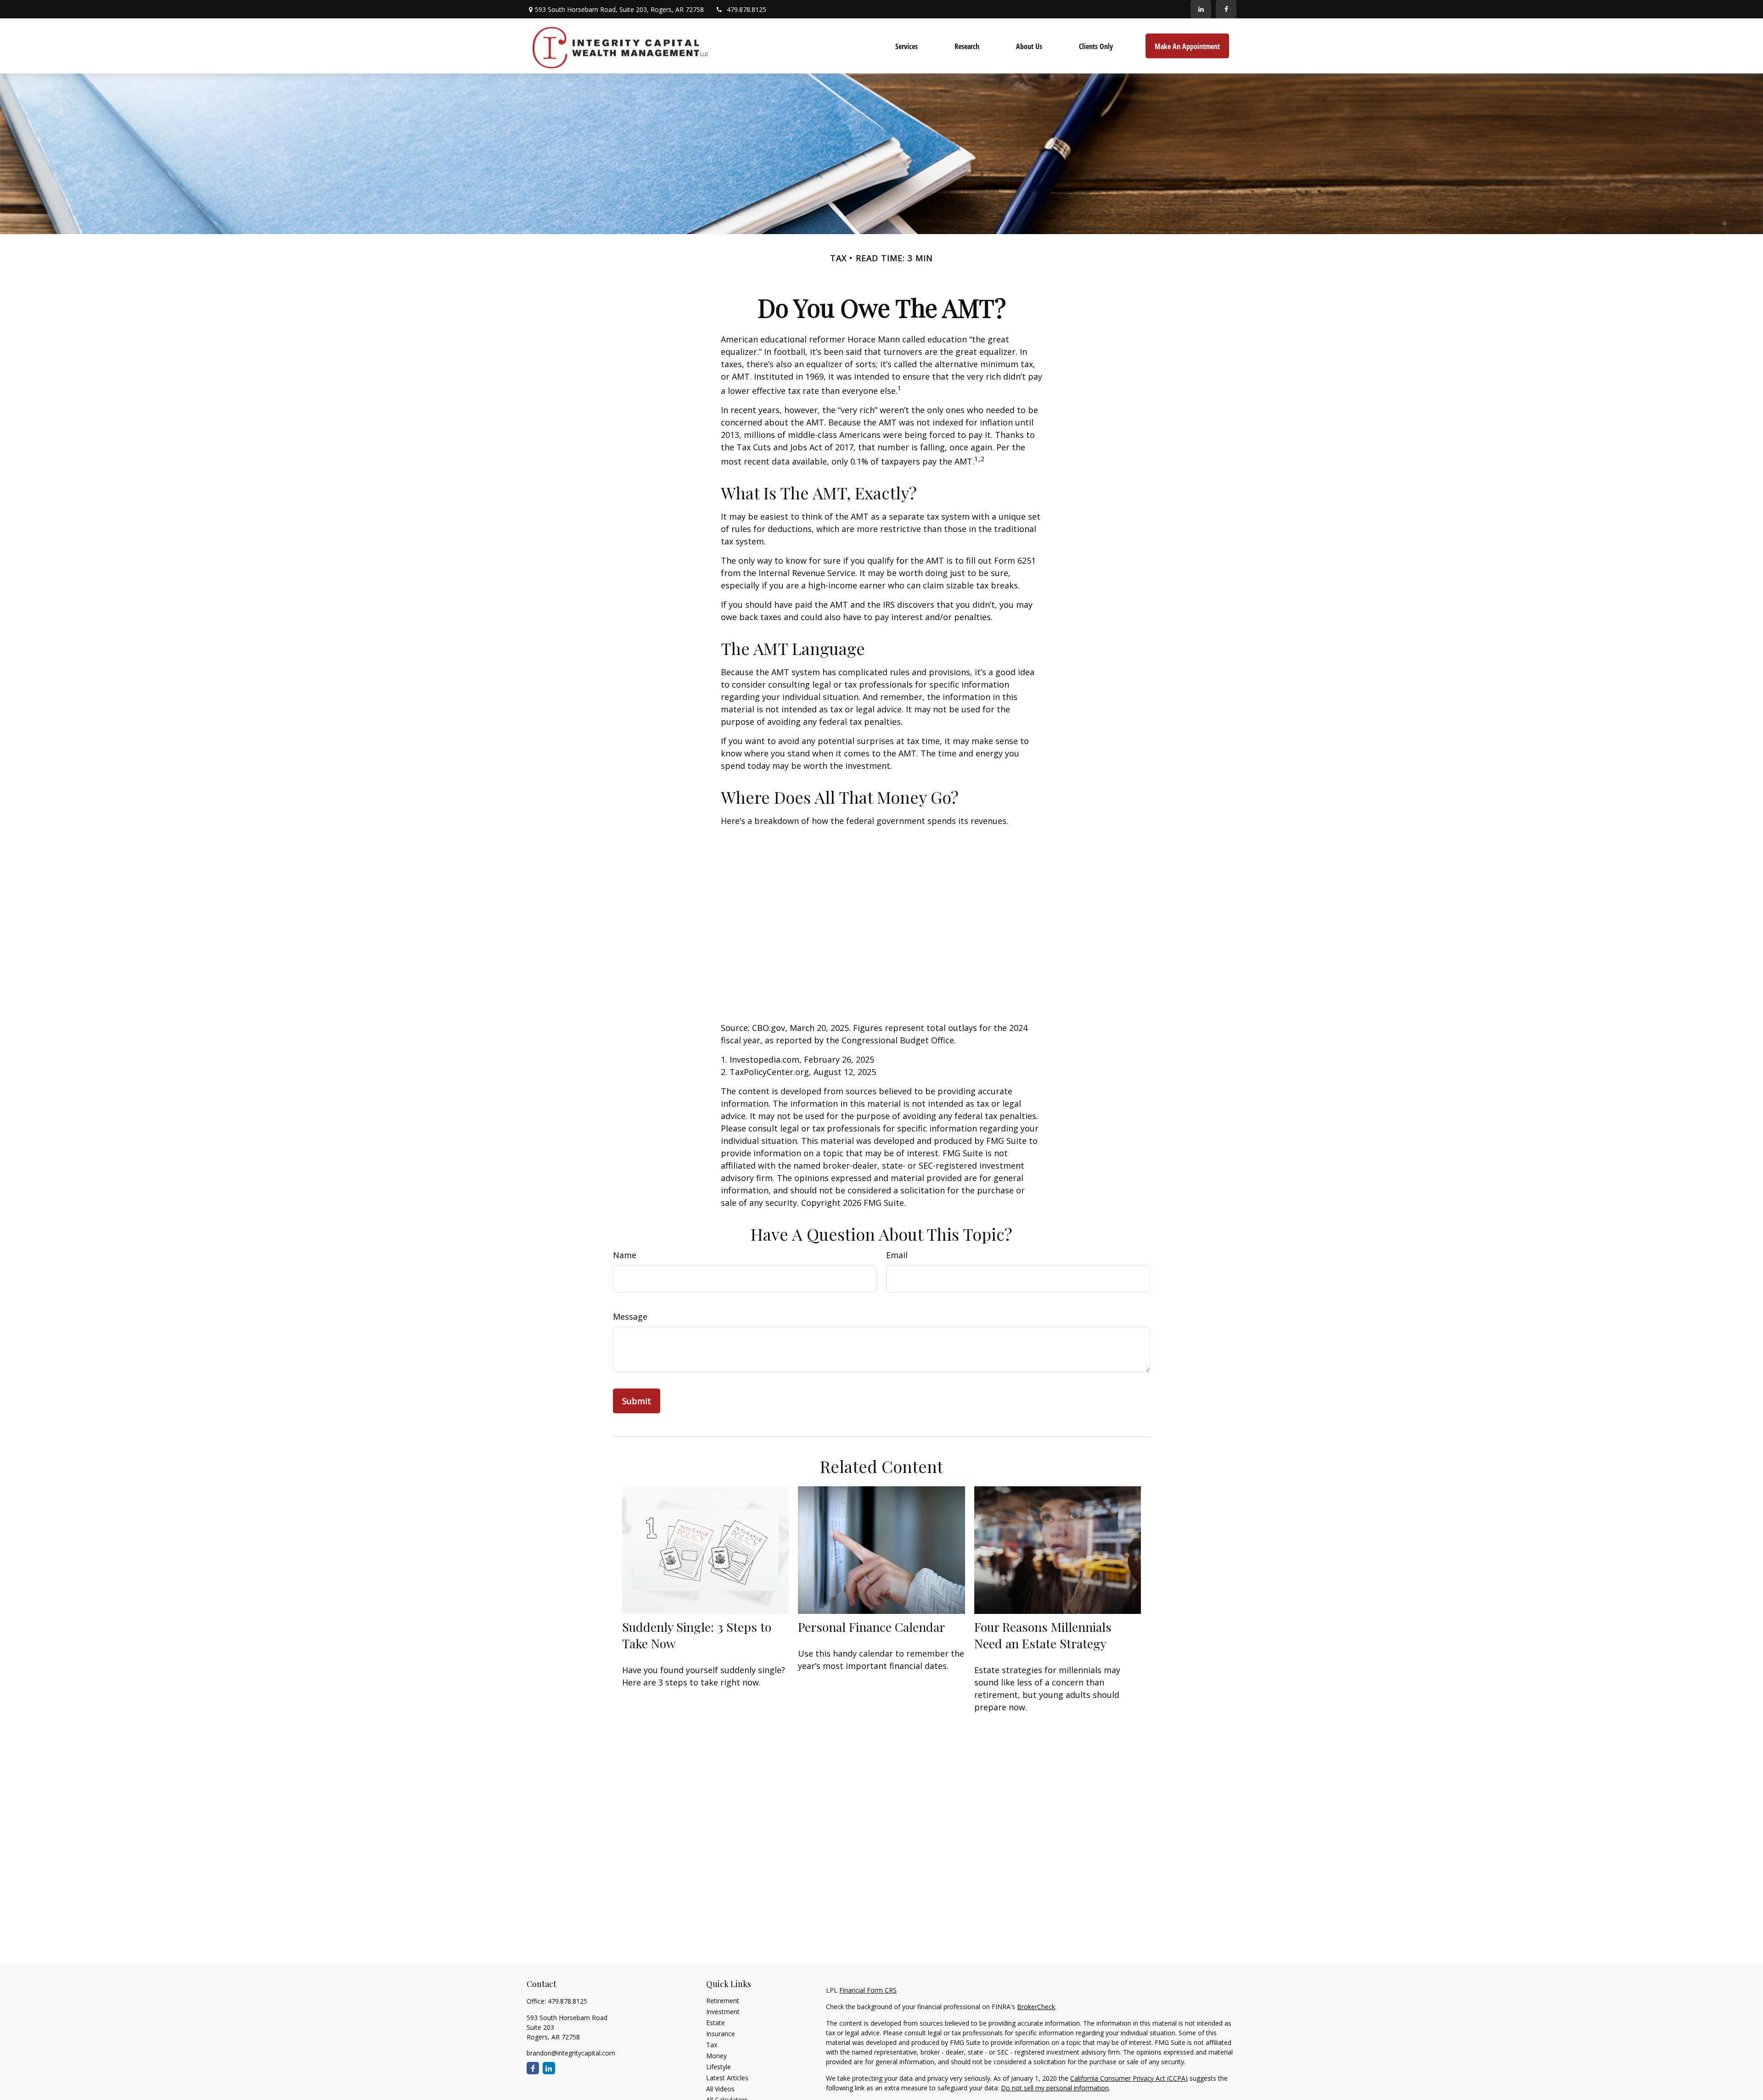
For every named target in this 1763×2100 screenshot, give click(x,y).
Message (630, 1316)
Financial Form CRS (868, 1990)
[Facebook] (1226, 9)
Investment (723, 2012)
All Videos (720, 2089)
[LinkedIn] (1201, 9)
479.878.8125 (747, 9)
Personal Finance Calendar (871, 1627)
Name (625, 1255)
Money (716, 2056)
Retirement (723, 2001)
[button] (907, 46)
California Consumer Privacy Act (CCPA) (1129, 2078)
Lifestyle (719, 2067)
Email (897, 1255)
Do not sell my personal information (1055, 2088)
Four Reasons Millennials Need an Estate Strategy (1043, 1635)
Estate (716, 2023)
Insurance (721, 2034)
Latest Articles (727, 2078)
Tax (712, 2045)
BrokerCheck (1036, 2007)
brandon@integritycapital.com (571, 2053)
